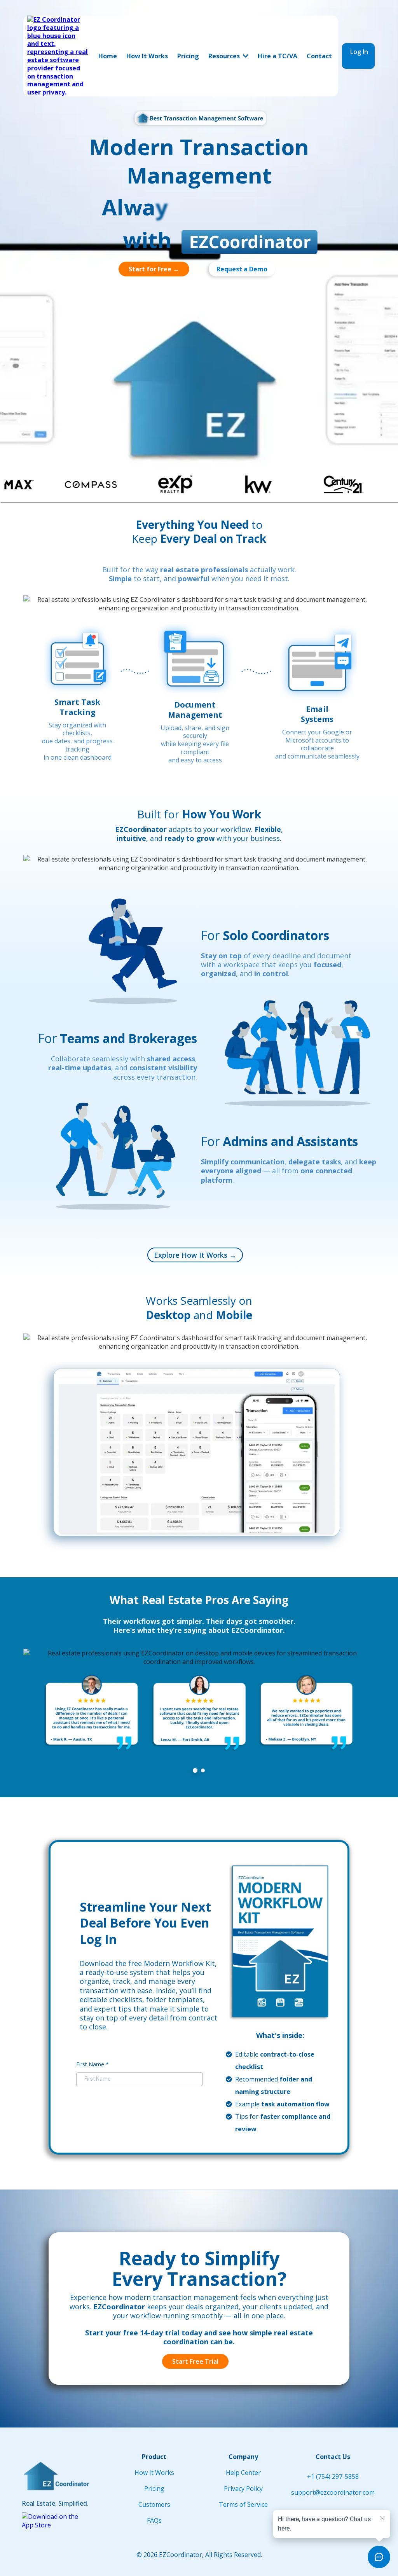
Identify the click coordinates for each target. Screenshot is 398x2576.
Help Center (243, 2473)
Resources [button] (225, 56)
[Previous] (30, 1718)
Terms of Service (243, 2504)
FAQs (154, 2520)
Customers (154, 2504)
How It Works (154, 2473)
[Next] (368, 1718)
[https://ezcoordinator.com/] (58, 55)
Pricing (154, 2489)
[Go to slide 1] (195, 1770)
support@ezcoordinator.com (333, 2492)
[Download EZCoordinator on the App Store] (53, 2520)
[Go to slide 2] (203, 1770)
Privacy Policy (243, 2489)
